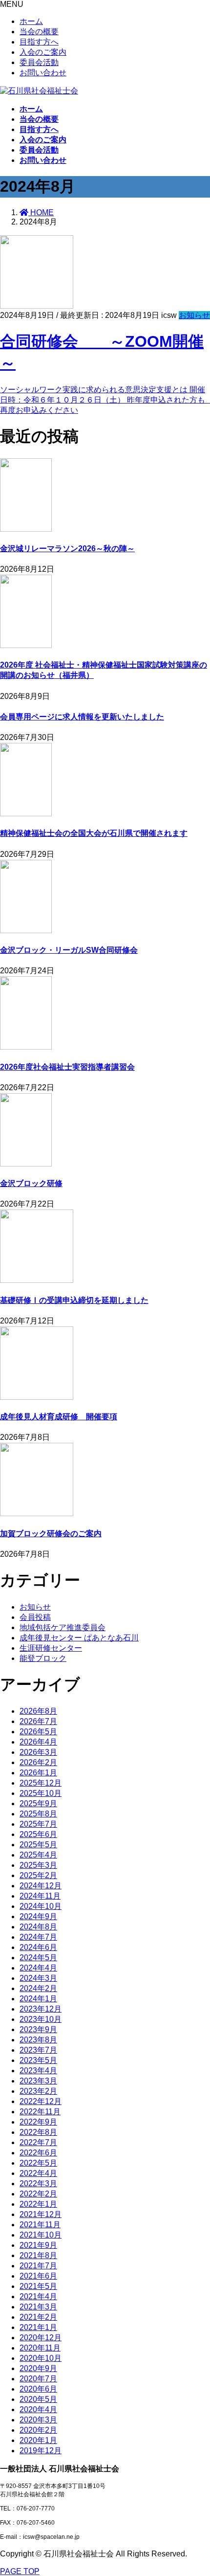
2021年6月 (38, 2276)
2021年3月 (38, 2307)
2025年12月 (41, 1783)
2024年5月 (38, 1958)
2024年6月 (38, 1947)
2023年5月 (38, 2060)
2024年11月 (40, 1896)
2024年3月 (38, 1978)
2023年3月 (38, 2081)
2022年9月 (38, 2122)
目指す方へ (39, 42)
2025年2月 (38, 1875)
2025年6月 (38, 1834)
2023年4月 (38, 2071)
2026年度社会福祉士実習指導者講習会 (67, 1067)
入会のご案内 (43, 52)
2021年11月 (40, 2225)
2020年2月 (38, 2430)
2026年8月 (38, 1711)
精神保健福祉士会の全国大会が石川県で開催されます (94, 833)
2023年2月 (38, 2091)
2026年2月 (38, 1762)
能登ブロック (43, 1658)
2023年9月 (38, 2029)
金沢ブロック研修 (31, 1183)
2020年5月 (38, 2399)
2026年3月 (38, 1752)
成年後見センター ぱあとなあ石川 (79, 1638)
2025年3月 (38, 1865)
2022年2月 (38, 2194)
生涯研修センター (51, 1648)
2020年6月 (38, 2389)
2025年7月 (38, 1824)
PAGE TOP (20, 2571)
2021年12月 (41, 2214)
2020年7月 (38, 2379)
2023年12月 (41, 2009)
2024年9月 (38, 1916)
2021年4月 (38, 2296)
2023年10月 (41, 2019)
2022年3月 (38, 2184)
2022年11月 (40, 2112)
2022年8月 (38, 2132)
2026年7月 (38, 1721)
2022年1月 (38, 2204)
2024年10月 (41, 1906)
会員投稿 (35, 1617)
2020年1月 (38, 2440)
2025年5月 (38, 1845)
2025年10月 (41, 1793)
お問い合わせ (43, 73)
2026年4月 (38, 1742)
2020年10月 (41, 2358)
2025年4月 (38, 1855)
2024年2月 (38, 1988)
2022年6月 (38, 2153)
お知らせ (194, 315)
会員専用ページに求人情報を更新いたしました (82, 717)
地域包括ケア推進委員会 (63, 1627)
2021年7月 (38, 2266)
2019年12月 (41, 2451)
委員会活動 (39, 62)
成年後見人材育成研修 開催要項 (59, 1417)
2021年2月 (38, 2317)
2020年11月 (40, 2348)
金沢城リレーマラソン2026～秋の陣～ (67, 549)
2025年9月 (38, 1803)
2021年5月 (38, 2286)
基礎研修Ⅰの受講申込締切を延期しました (74, 1300)
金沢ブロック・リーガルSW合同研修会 (69, 950)
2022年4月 (38, 2173)
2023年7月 (38, 2050)
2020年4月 (38, 2409)
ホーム (31, 21)
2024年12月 (41, 1886)
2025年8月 (38, 1814)
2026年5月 (38, 1732)
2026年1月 (38, 1773)
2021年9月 (38, 2245)
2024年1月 (38, 1999)
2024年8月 (38, 1927)
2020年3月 (38, 2420)
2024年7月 (38, 1937)
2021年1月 (38, 2327)
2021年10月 (41, 2235)
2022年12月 (41, 2101)
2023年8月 (38, 2040)
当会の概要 (39, 32)
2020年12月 (41, 2338)
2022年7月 (38, 2142)
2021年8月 (38, 2255)
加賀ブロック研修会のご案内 (51, 1534)
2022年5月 (38, 2163)
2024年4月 (38, 1968)
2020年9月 (38, 2368)
